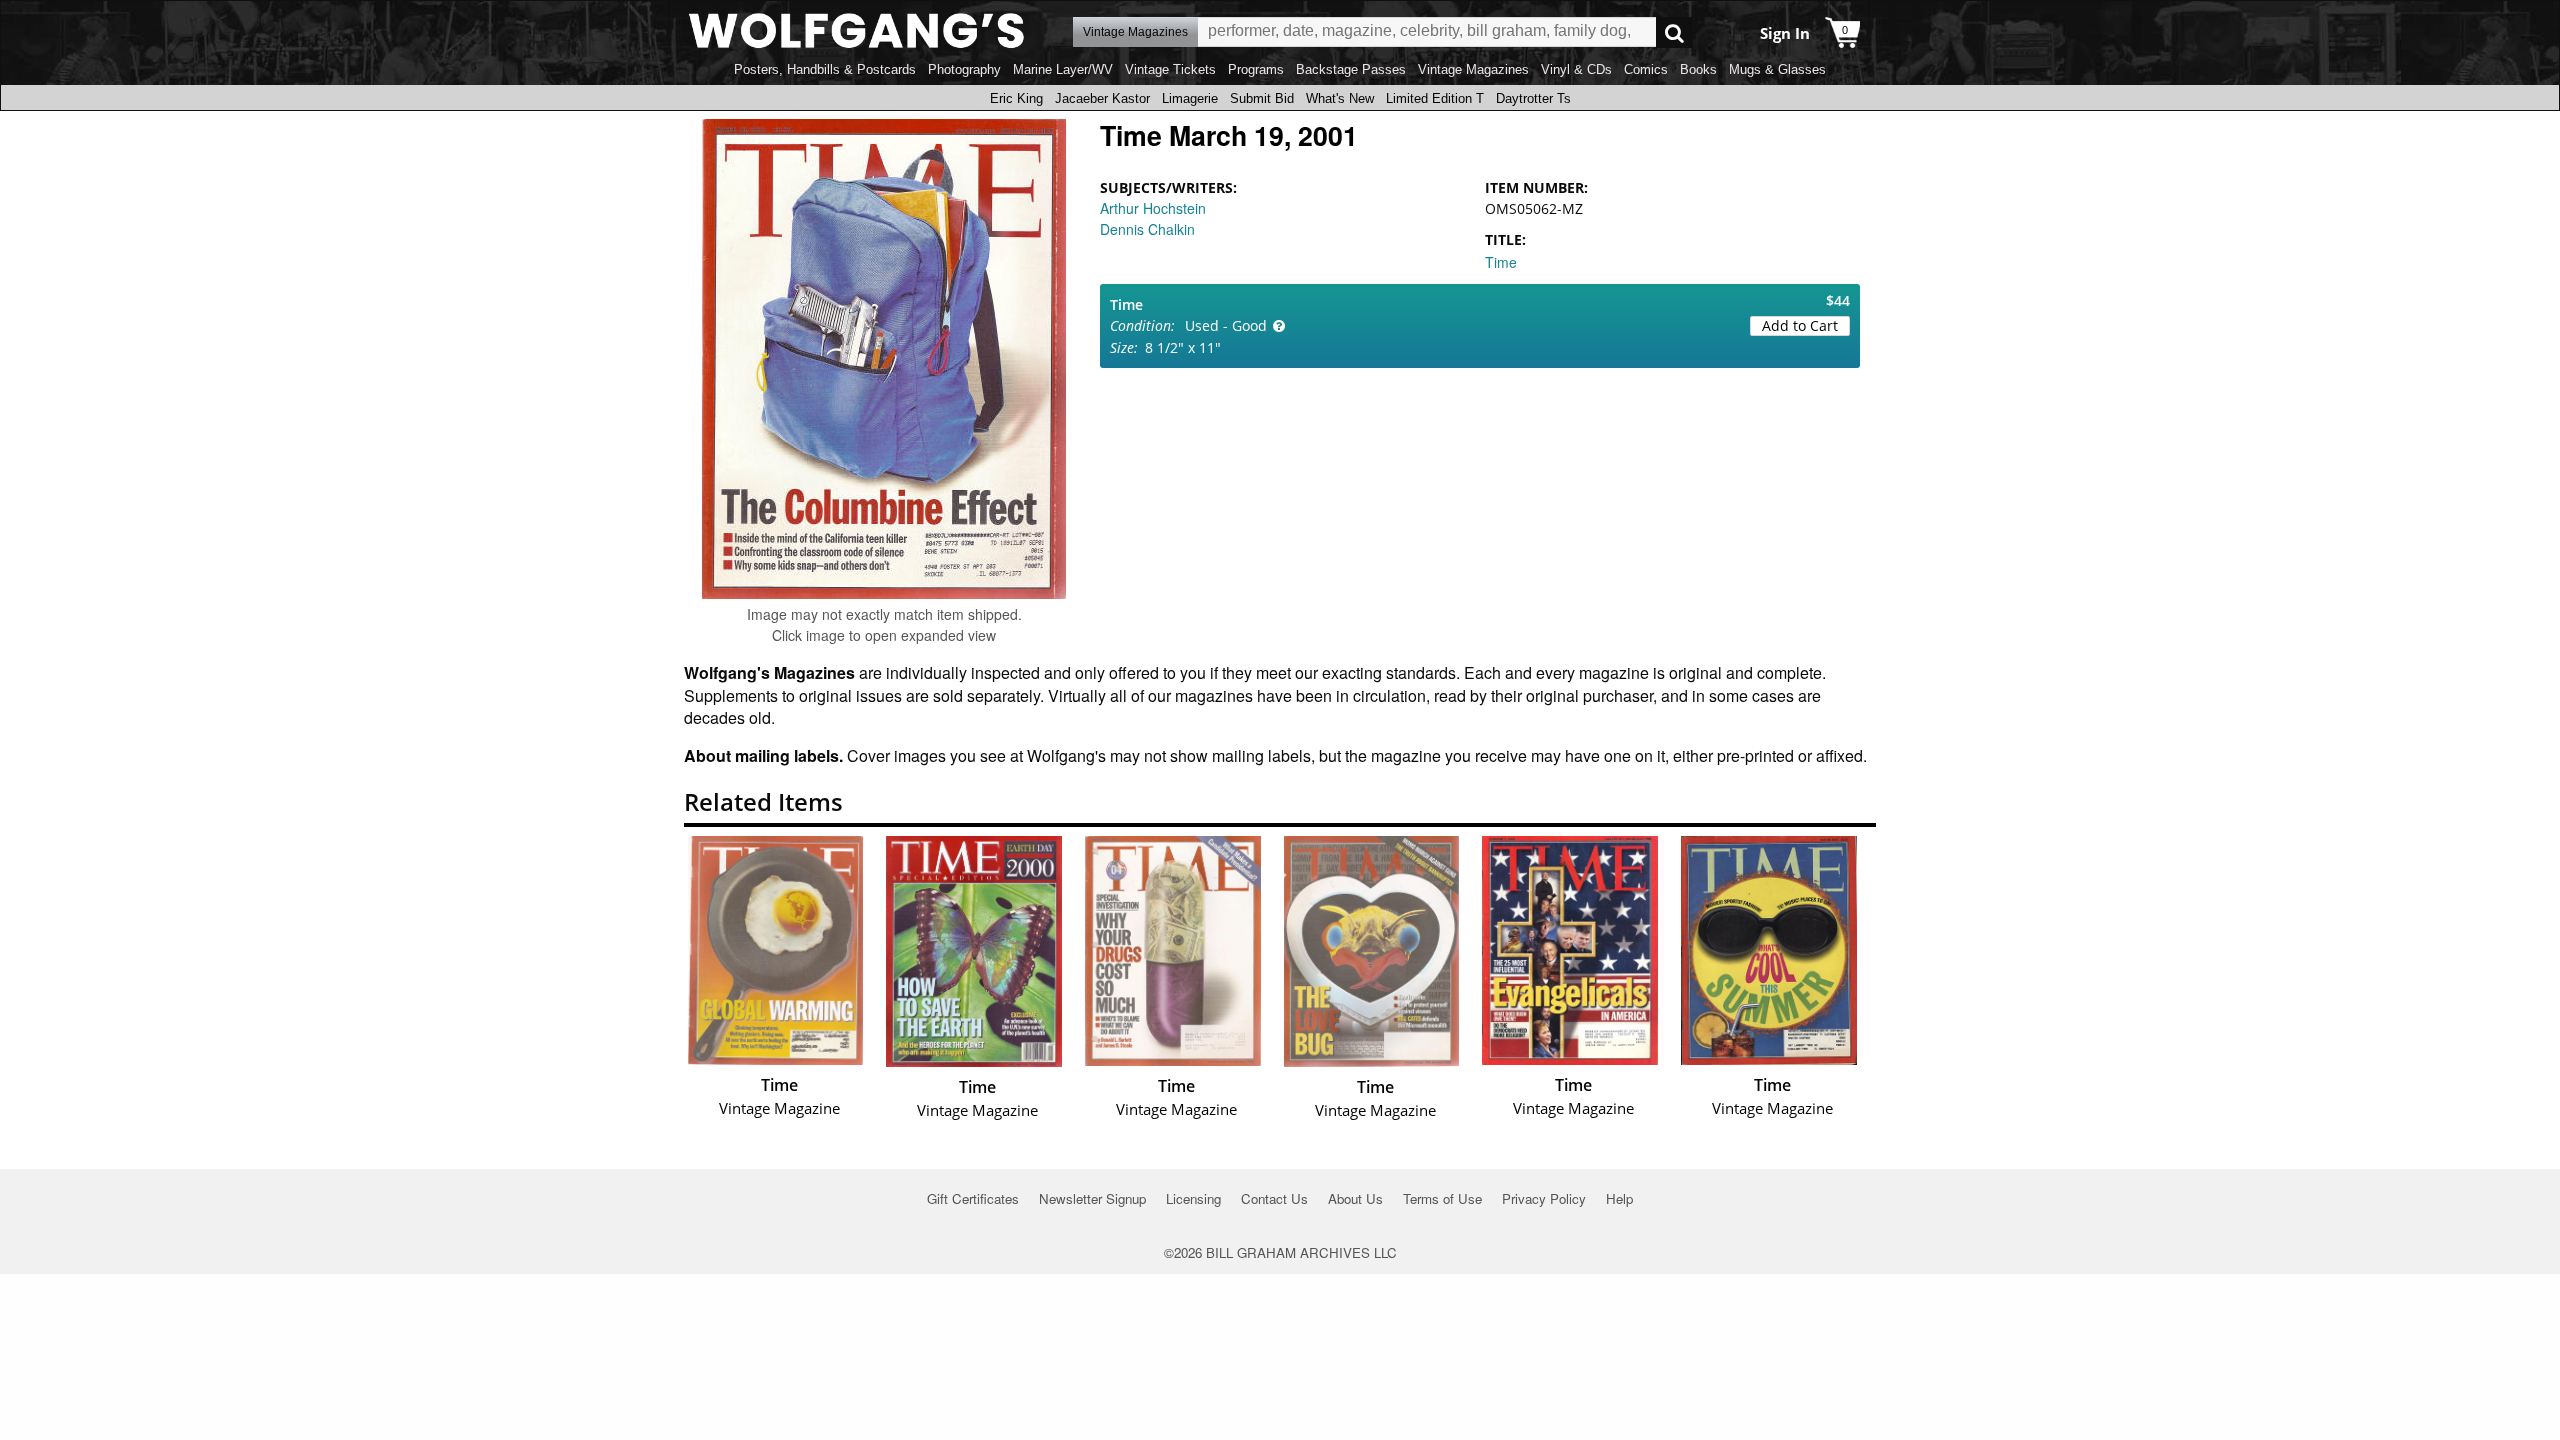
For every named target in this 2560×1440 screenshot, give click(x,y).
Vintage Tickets (1170, 69)
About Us (1355, 1198)
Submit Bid (1262, 98)
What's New (1340, 98)
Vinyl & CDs (1576, 69)
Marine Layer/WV (1063, 69)
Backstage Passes (1351, 69)
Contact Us (1274, 1198)
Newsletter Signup (1092, 1198)
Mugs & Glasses (1777, 69)
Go (1674, 32)
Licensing (1193, 1198)
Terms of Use (1442, 1198)
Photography (964, 69)
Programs (1256, 69)
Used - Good (1226, 325)
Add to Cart (1800, 325)
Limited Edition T (1435, 98)
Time (1501, 262)
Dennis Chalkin (1147, 229)
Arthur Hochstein (1153, 208)
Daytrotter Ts (1533, 98)
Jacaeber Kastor (1102, 98)
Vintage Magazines (1473, 69)
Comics (1646, 69)
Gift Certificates (973, 1198)
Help (1619, 1198)
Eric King (1016, 98)
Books (1698, 69)
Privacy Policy (1544, 1198)
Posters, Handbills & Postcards (825, 69)
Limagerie (1190, 98)
